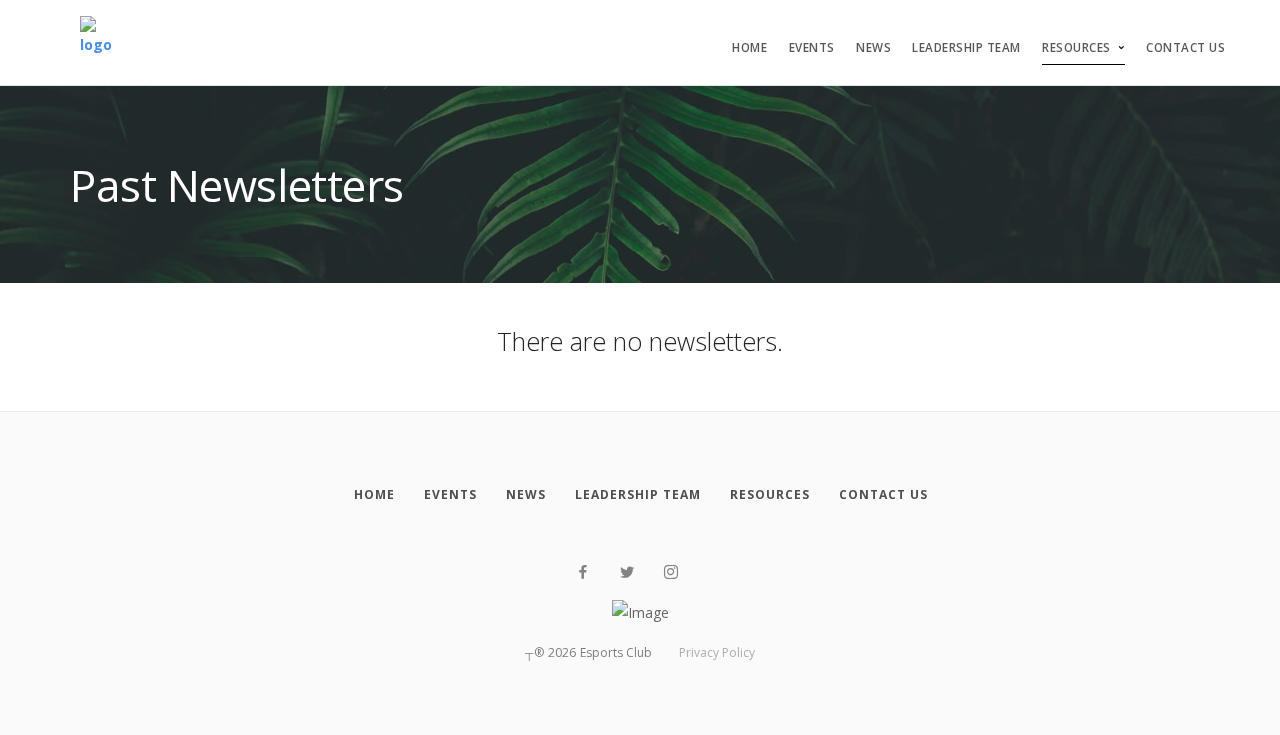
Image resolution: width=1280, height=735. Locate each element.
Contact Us (1185, 47)
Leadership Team (966, 47)
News (873, 47)
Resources (1076, 47)
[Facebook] (583, 572)
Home (749, 47)
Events (812, 47)
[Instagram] (671, 572)
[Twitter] (627, 572)
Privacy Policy (717, 652)
